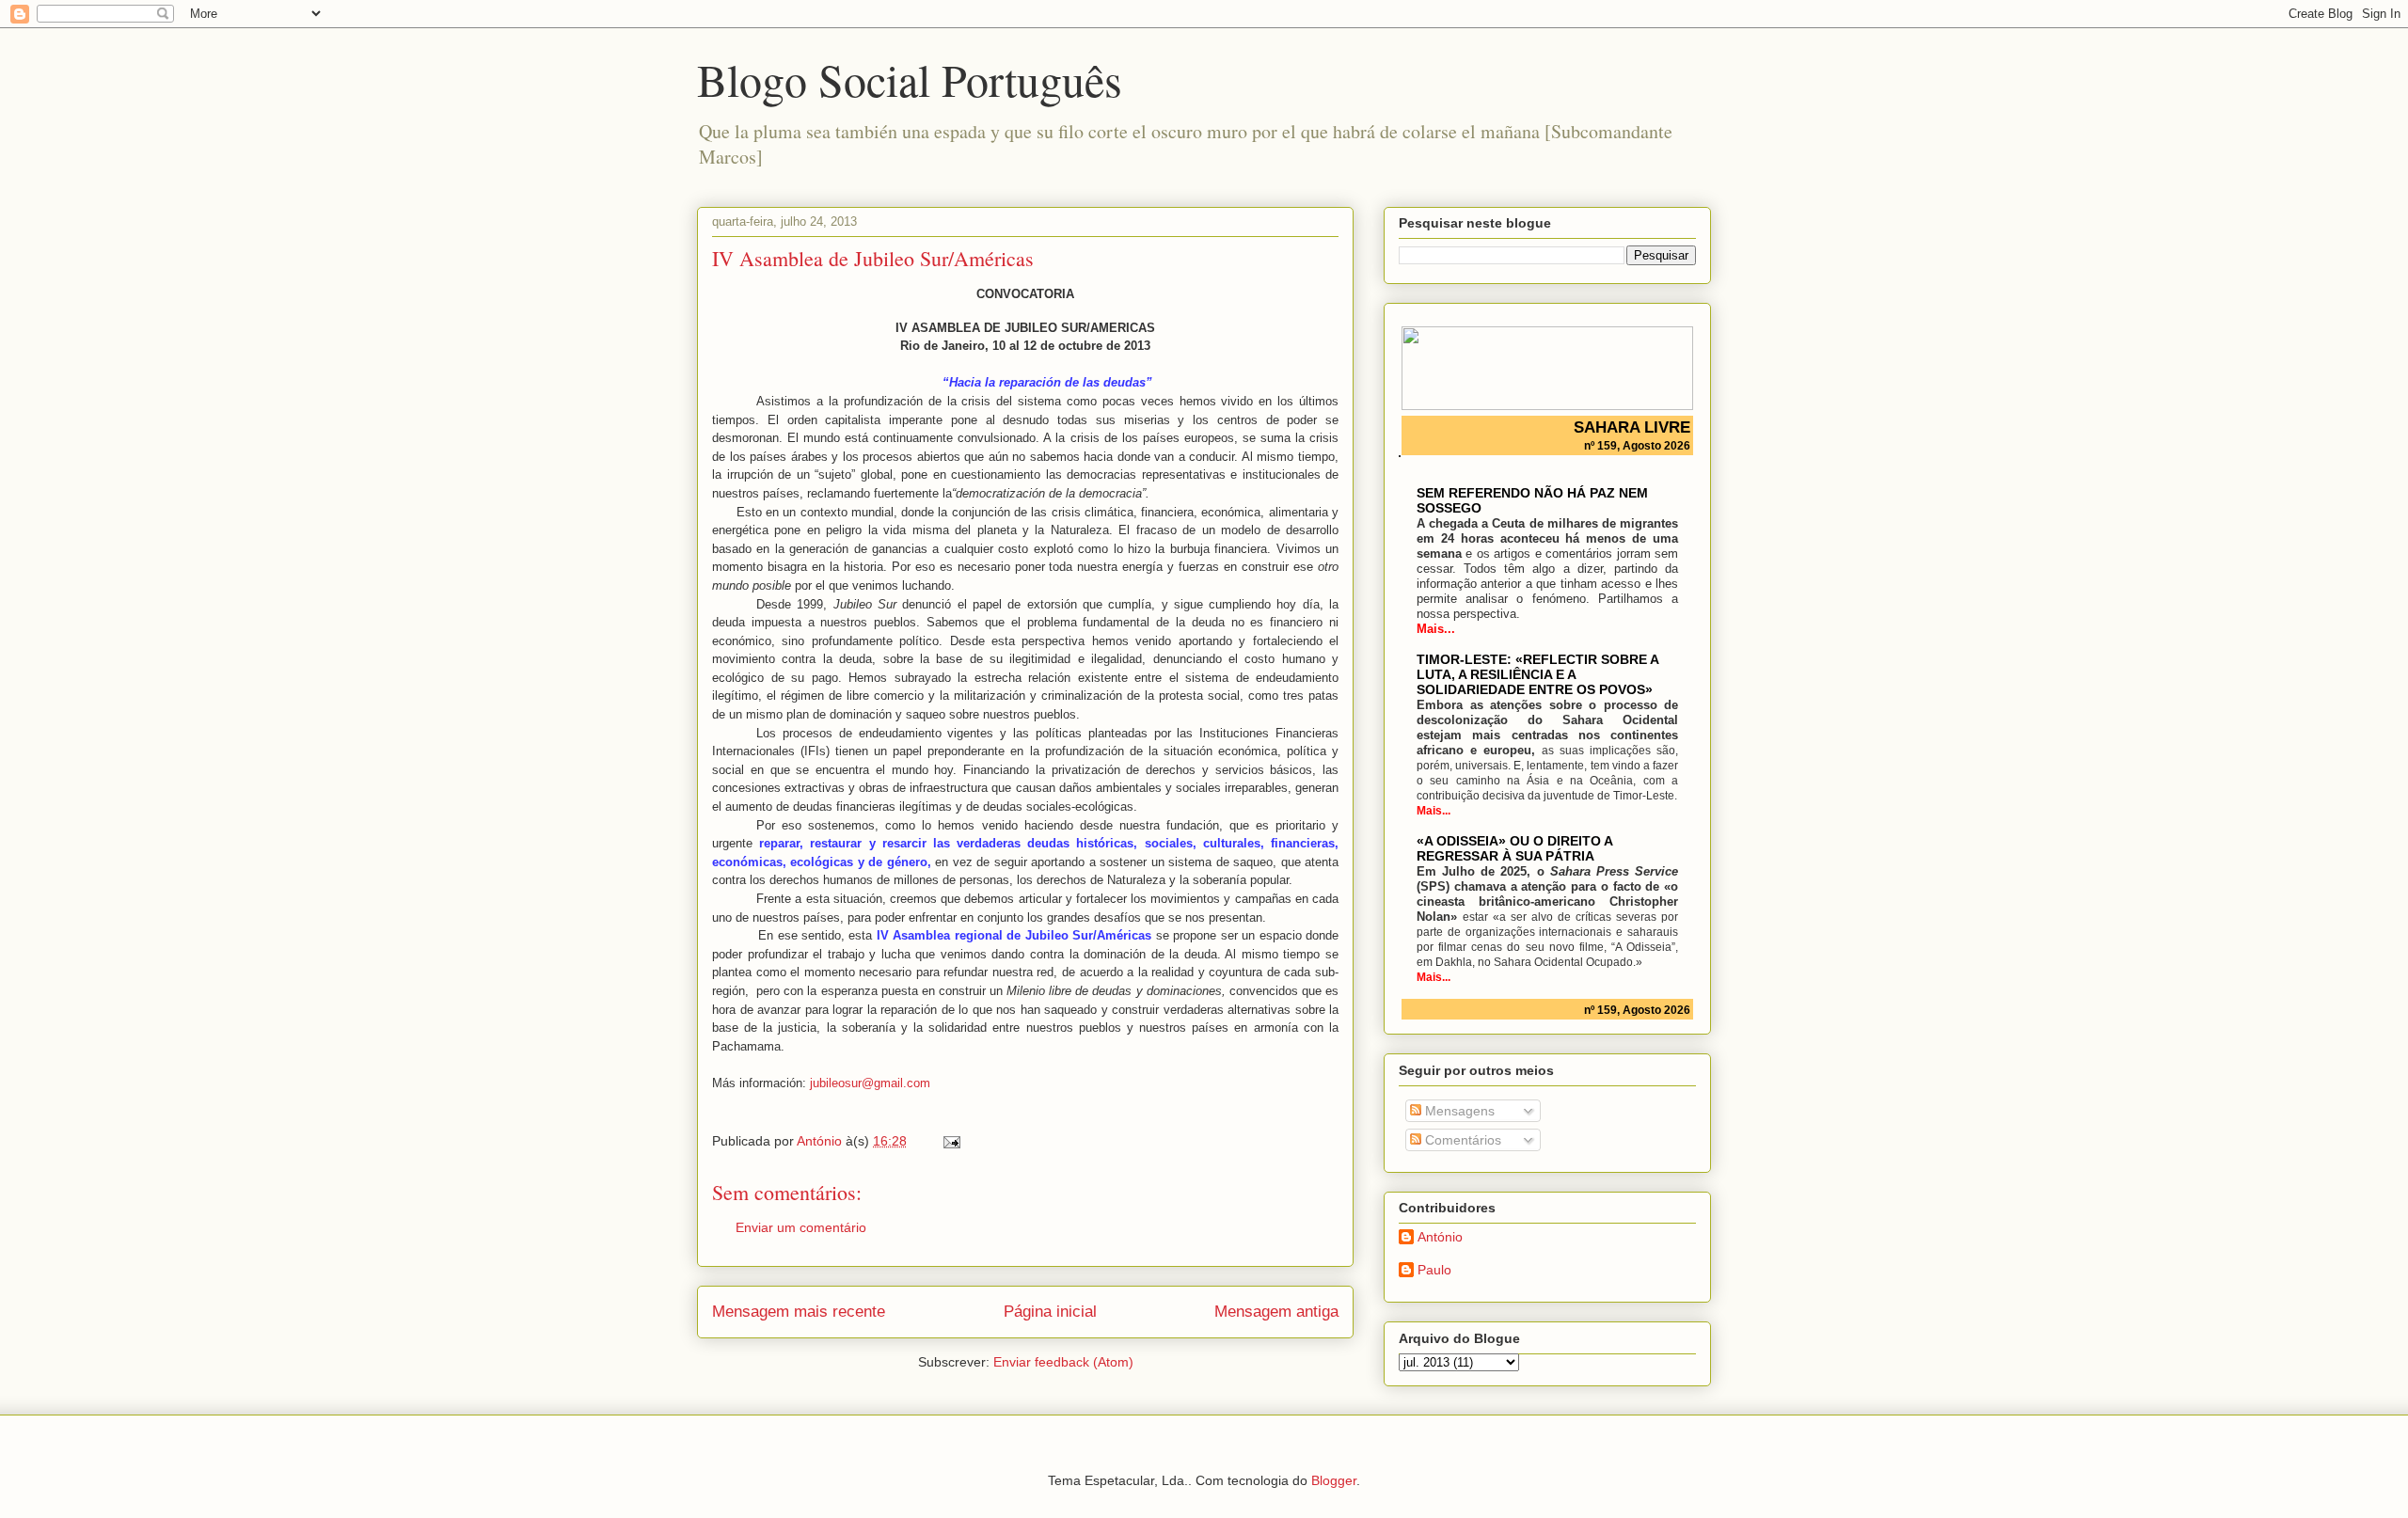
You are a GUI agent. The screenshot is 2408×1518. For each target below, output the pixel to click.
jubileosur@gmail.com (870, 1083)
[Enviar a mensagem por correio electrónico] (951, 1141)
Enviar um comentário (801, 1227)
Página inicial (1050, 1312)
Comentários (1461, 1140)
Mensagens (1458, 1111)
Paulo (1434, 1270)
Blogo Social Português (910, 79)
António (1440, 1237)
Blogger (1334, 1480)
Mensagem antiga (1276, 1312)
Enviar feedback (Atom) (1063, 1362)
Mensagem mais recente (799, 1312)
